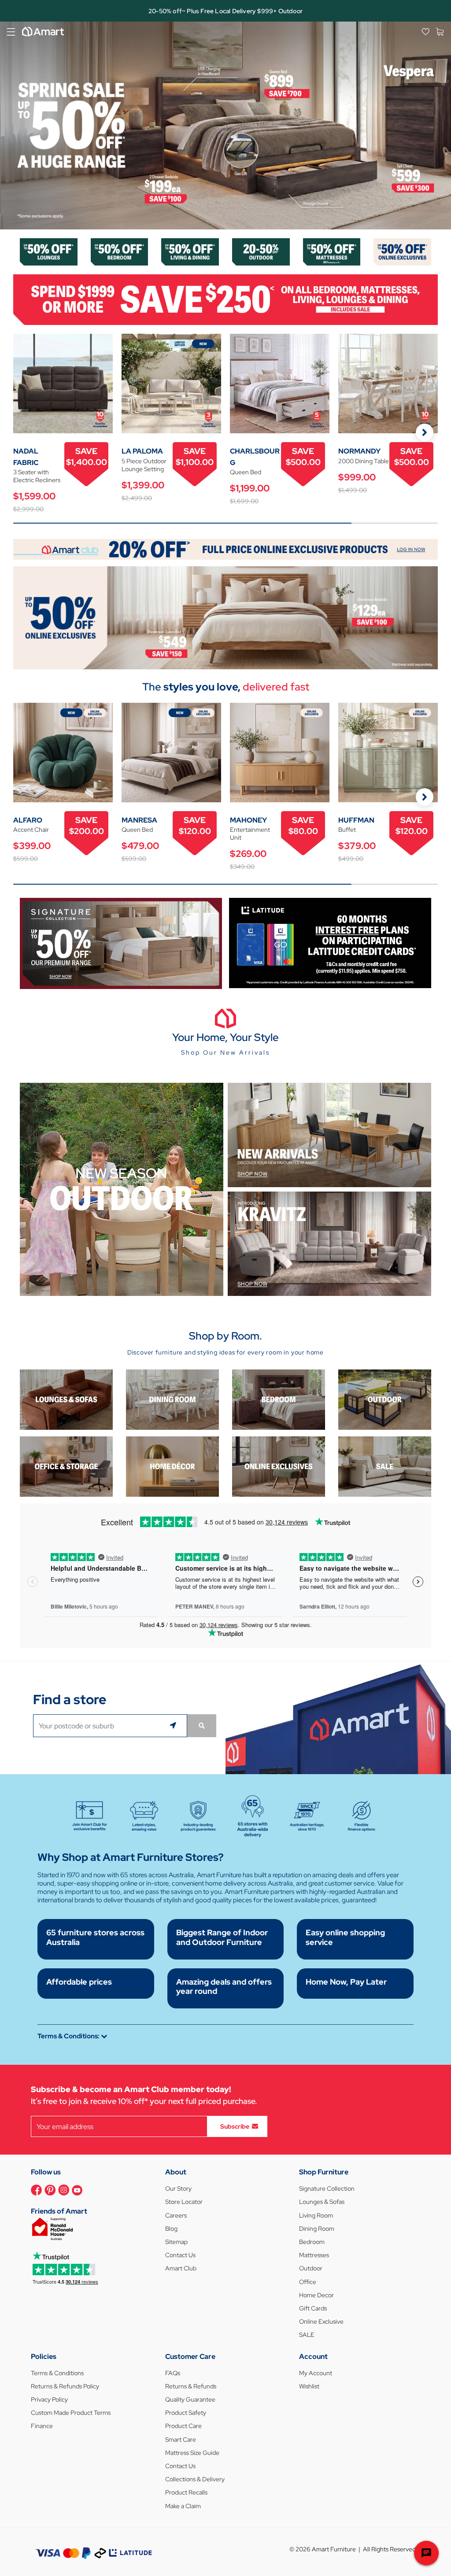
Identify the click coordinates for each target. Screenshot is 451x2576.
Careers (176, 2215)
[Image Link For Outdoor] (261, 251)
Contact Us (180, 2255)
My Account (316, 2373)
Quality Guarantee (190, 2399)
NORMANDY (359, 451)
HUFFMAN (356, 820)
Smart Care (181, 2439)
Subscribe (235, 2126)
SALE (307, 2335)
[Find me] (174, 1726)
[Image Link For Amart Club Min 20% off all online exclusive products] (225, 548)
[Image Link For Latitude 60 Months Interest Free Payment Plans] (330, 943)
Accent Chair (31, 830)
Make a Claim (183, 2506)
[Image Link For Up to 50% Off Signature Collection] (121, 943)
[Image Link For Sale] (385, 1466)
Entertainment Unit (250, 834)
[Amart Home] (43, 32)
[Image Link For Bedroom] (120, 251)
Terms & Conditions (57, 2373)
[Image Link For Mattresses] (332, 251)
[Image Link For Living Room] (66, 1399)
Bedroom (312, 2242)
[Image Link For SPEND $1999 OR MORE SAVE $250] (225, 299)
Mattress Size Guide (192, 2453)
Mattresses (314, 2255)
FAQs (173, 2373)
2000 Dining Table (364, 461)
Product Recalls (186, 2492)
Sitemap (176, 2242)
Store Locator (184, 2202)
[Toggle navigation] (11, 32)
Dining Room (317, 2229)
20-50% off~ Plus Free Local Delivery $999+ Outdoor (225, 11)
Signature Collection (327, 2188)
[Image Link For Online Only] (279, 1466)
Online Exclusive (321, 2321)
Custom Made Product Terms (71, 2413)
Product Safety (186, 2413)
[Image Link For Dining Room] (172, 1399)
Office (308, 2282)
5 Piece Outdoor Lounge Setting (144, 465)
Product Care (183, 2426)
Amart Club (181, 2268)
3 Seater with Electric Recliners (37, 476)
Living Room (316, 2215)
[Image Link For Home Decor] (172, 1466)
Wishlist (309, 2386)
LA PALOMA (142, 451)
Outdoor (311, 2268)
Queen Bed (246, 472)
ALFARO (28, 820)
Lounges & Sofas (322, 2202)
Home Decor (316, 2295)
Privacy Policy (49, 2399)
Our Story (178, 2188)
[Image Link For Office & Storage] (66, 1466)
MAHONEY (248, 820)
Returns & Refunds (191, 2386)
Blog (171, 2229)
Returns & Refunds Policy (65, 2386)
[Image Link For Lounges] (49, 251)
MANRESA (139, 820)
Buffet (347, 830)
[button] (11, 125)
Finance (42, 2426)
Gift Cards (313, 2308)
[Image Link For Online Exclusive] (402, 251)
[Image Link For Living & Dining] (190, 251)
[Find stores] (202, 1726)
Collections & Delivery (195, 2479)
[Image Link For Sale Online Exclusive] (225, 617)
